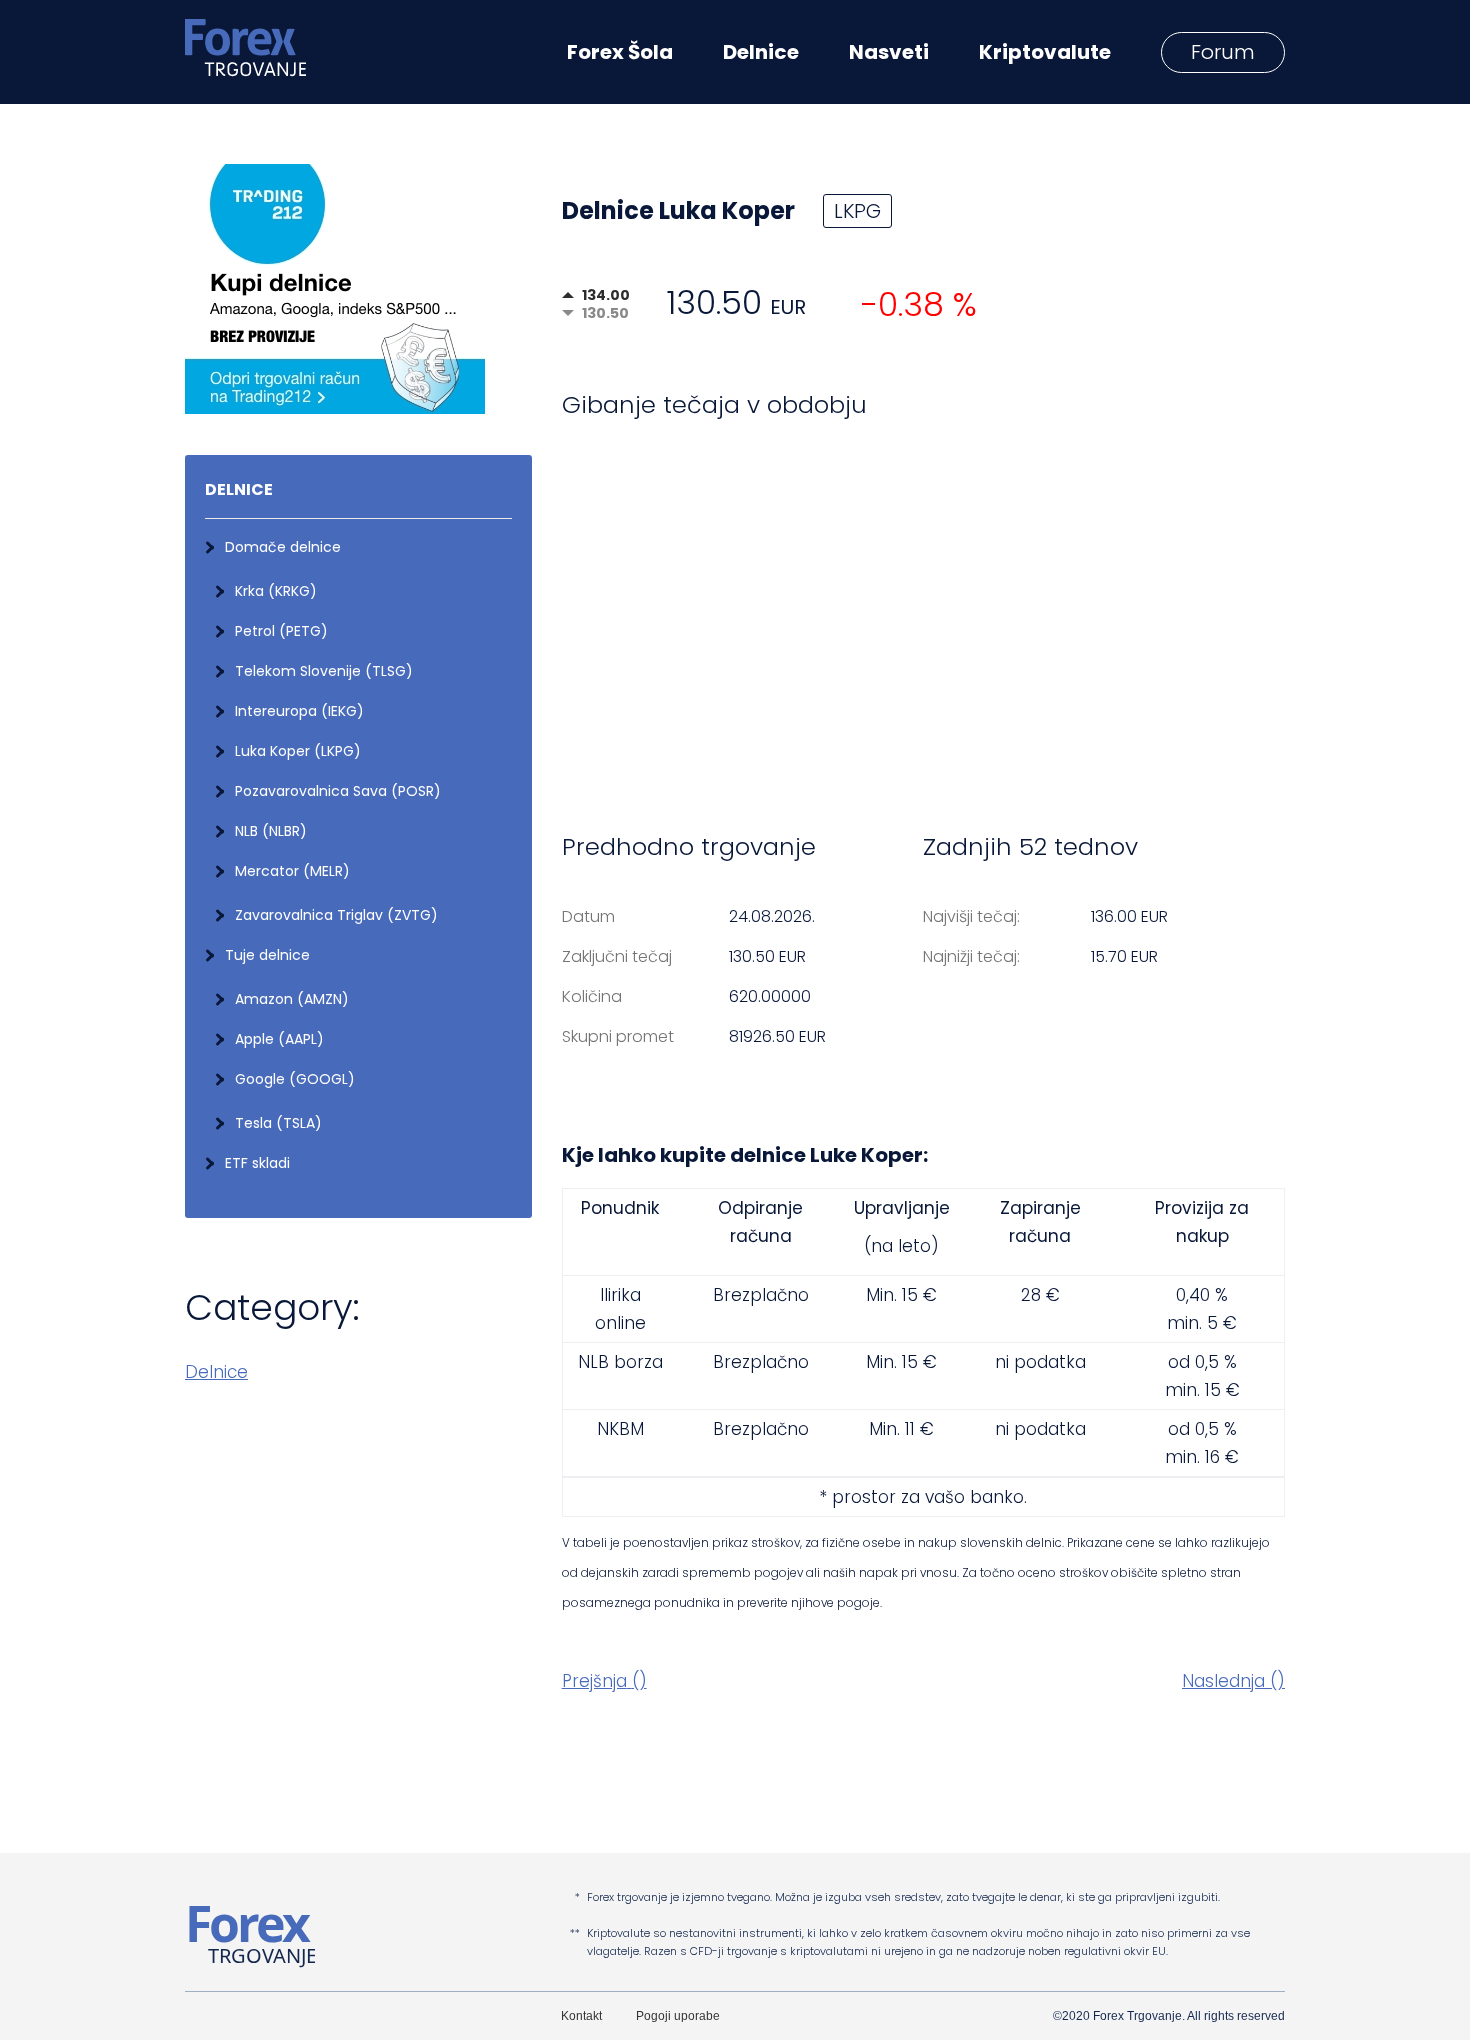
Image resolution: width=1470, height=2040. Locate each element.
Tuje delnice (267, 955)
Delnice (216, 1372)
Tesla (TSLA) (278, 1123)
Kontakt (581, 2016)
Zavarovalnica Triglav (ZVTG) (336, 915)
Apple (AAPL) (279, 1039)
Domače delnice (283, 547)
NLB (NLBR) (271, 831)
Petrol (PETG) (281, 631)
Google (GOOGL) (295, 1079)
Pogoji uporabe (678, 2016)
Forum (1223, 52)
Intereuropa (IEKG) (299, 711)
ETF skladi (257, 1163)
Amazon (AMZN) (292, 999)
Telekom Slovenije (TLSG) (324, 671)
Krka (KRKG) (276, 591)
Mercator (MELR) (292, 871)
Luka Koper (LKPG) (298, 751)
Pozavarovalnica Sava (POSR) (338, 791)
